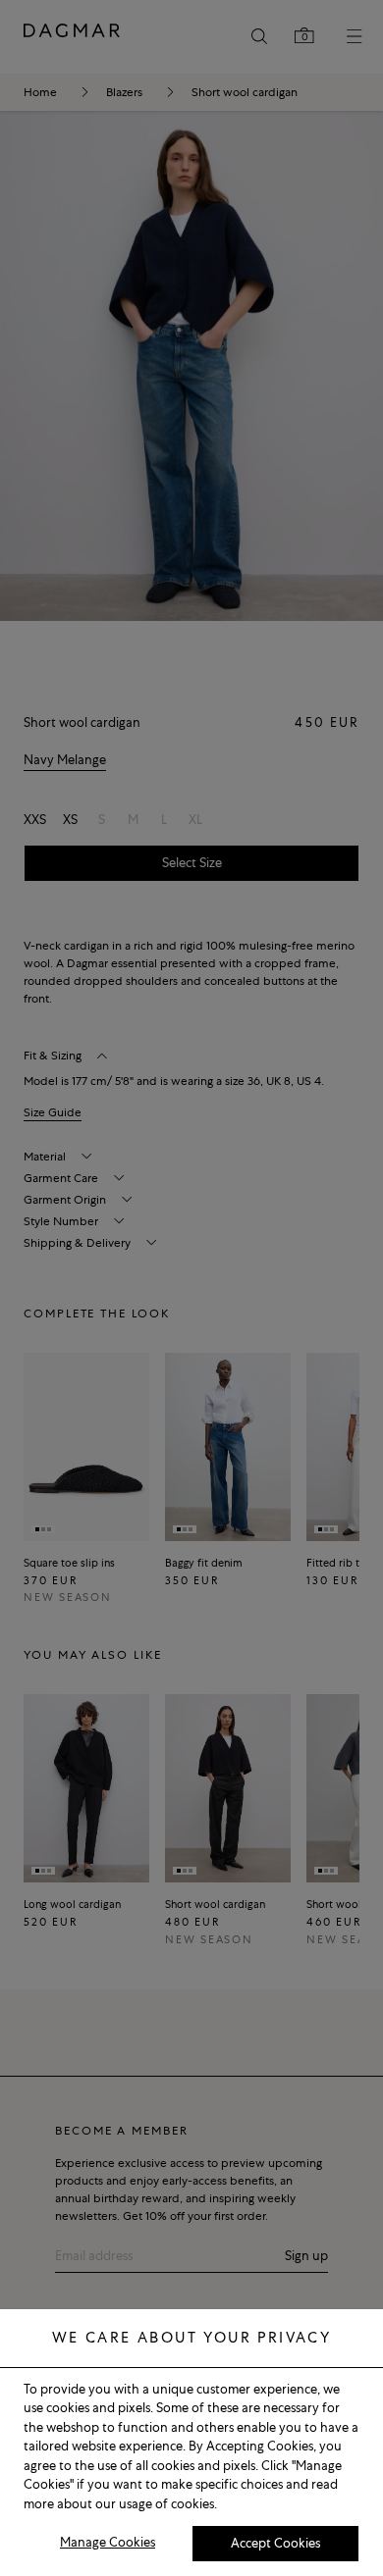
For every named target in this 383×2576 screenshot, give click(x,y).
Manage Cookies (108, 2542)
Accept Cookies (275, 2543)
